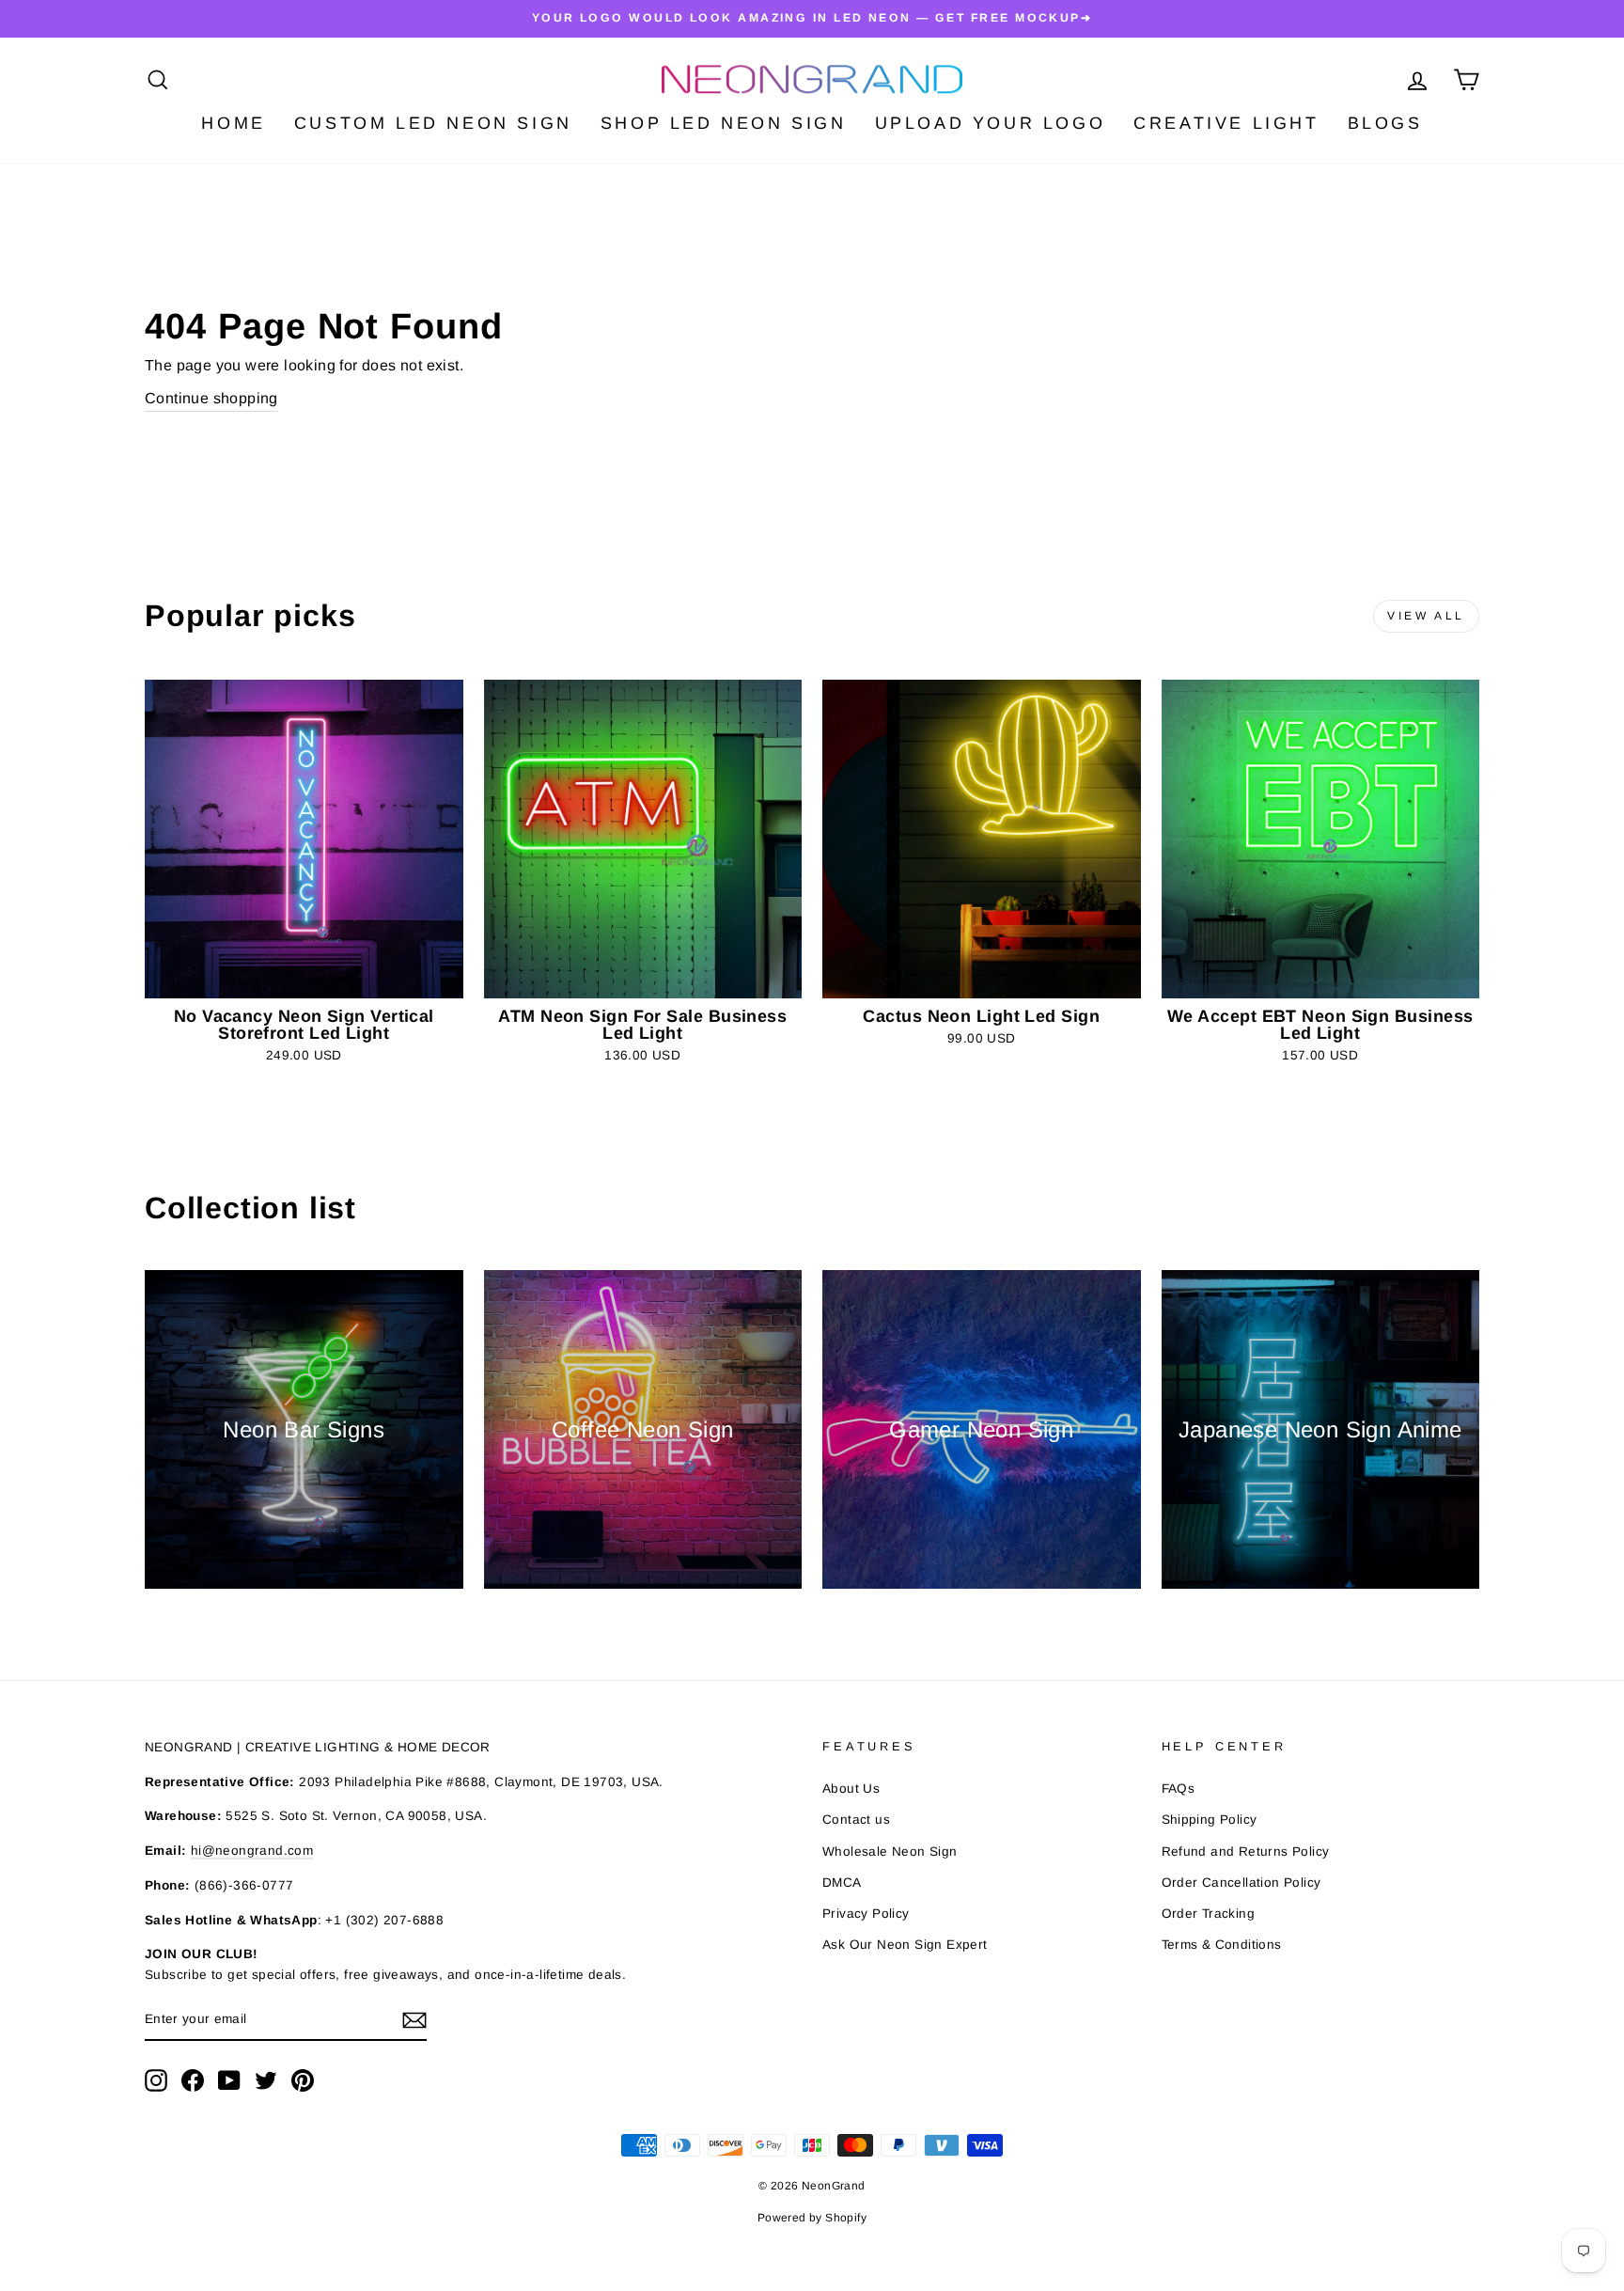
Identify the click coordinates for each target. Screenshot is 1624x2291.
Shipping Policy (1210, 1820)
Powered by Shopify (812, 2218)
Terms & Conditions (1222, 1945)
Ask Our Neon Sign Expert (905, 1945)
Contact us (856, 1820)
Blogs (1385, 123)
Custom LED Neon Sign (433, 123)
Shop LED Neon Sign (724, 123)
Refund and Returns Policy (1246, 1852)
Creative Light (1226, 123)
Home (233, 123)
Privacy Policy (866, 1914)
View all (1426, 616)
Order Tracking (1209, 1914)
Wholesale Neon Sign (890, 1852)
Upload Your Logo (991, 123)
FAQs (1179, 1789)
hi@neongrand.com (252, 1851)
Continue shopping (211, 398)
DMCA (842, 1883)
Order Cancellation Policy (1241, 1883)
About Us (851, 1789)
